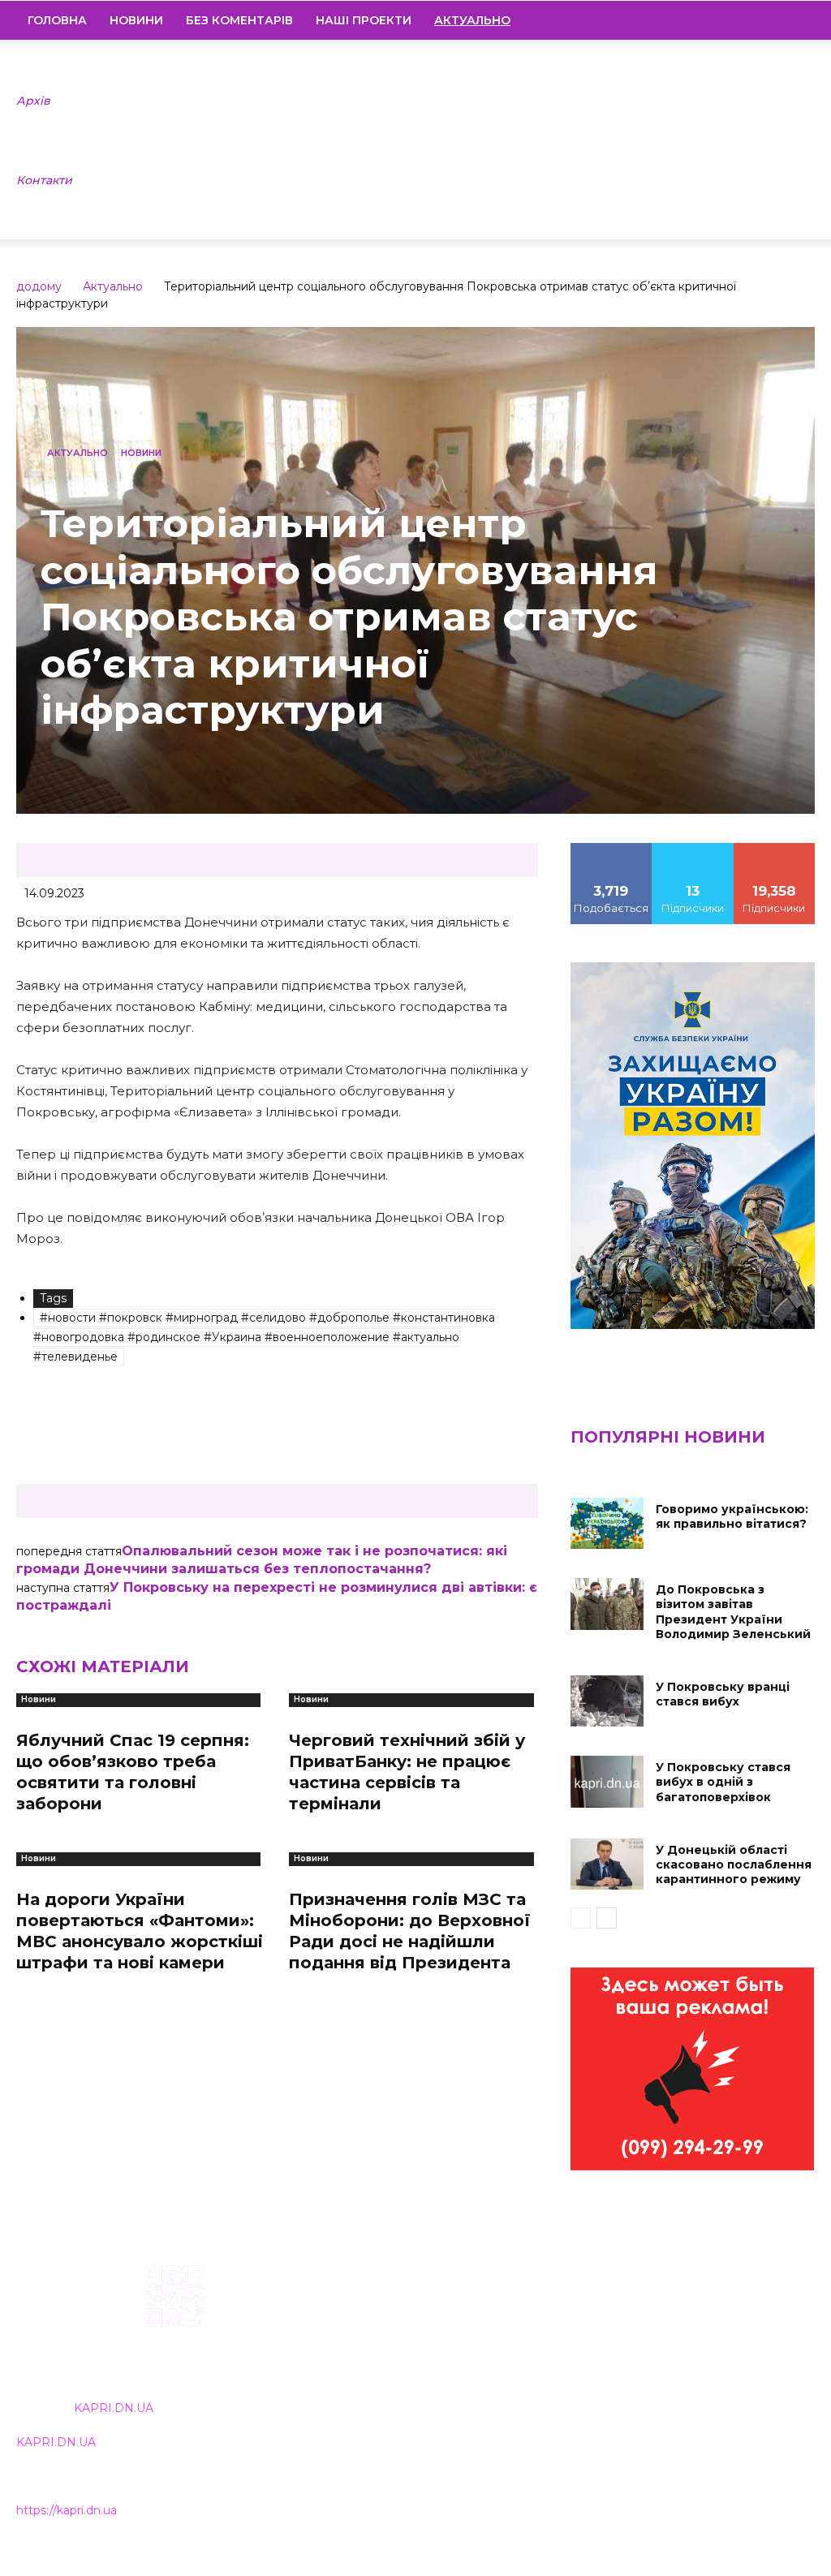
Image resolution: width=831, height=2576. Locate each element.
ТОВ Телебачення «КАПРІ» (374, 2368)
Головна (57, 20)
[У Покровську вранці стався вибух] (607, 1701)
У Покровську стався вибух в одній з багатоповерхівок (723, 1782)
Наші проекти (364, 20)
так (611, 849)
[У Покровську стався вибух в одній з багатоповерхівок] (607, 1781)
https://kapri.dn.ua (67, 2510)
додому (39, 286)
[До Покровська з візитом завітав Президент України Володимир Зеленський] (607, 1604)
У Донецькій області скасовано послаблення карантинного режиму (734, 1864)
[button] (795, 21)
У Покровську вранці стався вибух (723, 1694)
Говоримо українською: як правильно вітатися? (732, 1516)
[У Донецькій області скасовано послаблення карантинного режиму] (607, 1864)
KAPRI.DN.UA (114, 2408)
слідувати (693, 849)
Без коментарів (239, 20)
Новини (136, 20)
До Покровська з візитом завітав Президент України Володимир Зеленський (733, 1612)
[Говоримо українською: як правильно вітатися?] (607, 1523)
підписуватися (778, 849)
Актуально (113, 286)
